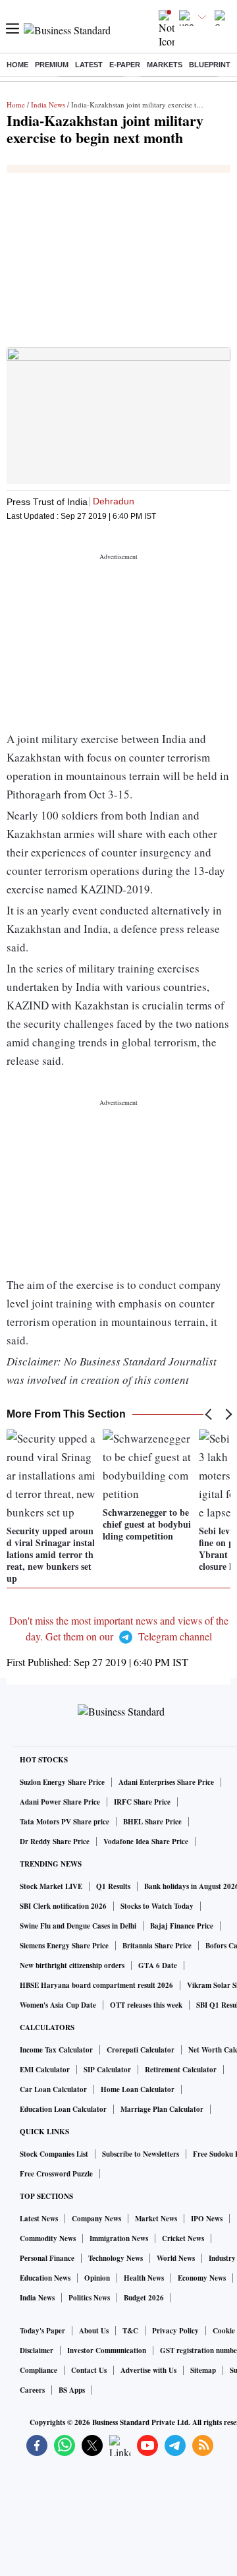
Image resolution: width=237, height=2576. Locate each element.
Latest (89, 65)
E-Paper (125, 65)
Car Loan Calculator (53, 2089)
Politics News (89, 2298)
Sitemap (203, 2370)
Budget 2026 (144, 2298)
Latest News (39, 2219)
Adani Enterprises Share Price (166, 1782)
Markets (165, 65)
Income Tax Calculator (56, 2050)
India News (48, 105)
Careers (32, 2390)
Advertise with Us (148, 2370)
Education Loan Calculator (63, 2109)
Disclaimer (37, 2351)
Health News (144, 2278)
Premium (52, 65)
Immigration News (119, 2238)
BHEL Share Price (152, 1822)
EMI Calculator (45, 2070)
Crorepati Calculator (141, 2050)
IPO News (207, 2219)
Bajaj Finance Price (182, 1926)
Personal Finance (47, 2258)
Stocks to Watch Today (157, 1906)
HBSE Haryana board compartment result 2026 (96, 1985)
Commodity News (48, 2238)
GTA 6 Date (158, 1965)
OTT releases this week (146, 2005)
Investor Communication (107, 2351)
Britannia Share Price (157, 1946)
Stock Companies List (54, 2154)
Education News (45, 2278)
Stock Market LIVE (51, 1886)
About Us (94, 2331)
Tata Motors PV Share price (65, 1822)
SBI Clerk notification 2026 (63, 1906)
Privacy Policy (175, 2331)
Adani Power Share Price (60, 1802)
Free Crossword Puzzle (56, 2174)
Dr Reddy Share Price (55, 1842)
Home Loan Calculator (138, 2089)
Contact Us (89, 2370)
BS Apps (72, 2390)
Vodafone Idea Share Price (146, 1842)
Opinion (97, 2278)
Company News (96, 2219)
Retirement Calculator (181, 2070)
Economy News (202, 2278)
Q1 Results (113, 1886)
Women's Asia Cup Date (58, 2005)
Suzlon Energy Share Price (62, 1782)
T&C (130, 2331)
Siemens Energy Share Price (64, 1946)
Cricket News (183, 2238)
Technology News (116, 2258)
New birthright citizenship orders (72, 1965)
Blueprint (210, 65)
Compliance (39, 2370)
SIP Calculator (107, 2070)
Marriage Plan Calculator (162, 2109)
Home (17, 65)
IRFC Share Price (142, 1802)
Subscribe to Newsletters (141, 2154)
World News (176, 2258)
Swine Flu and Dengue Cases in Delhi (78, 1926)
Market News (156, 2219)
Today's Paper (42, 2331)
